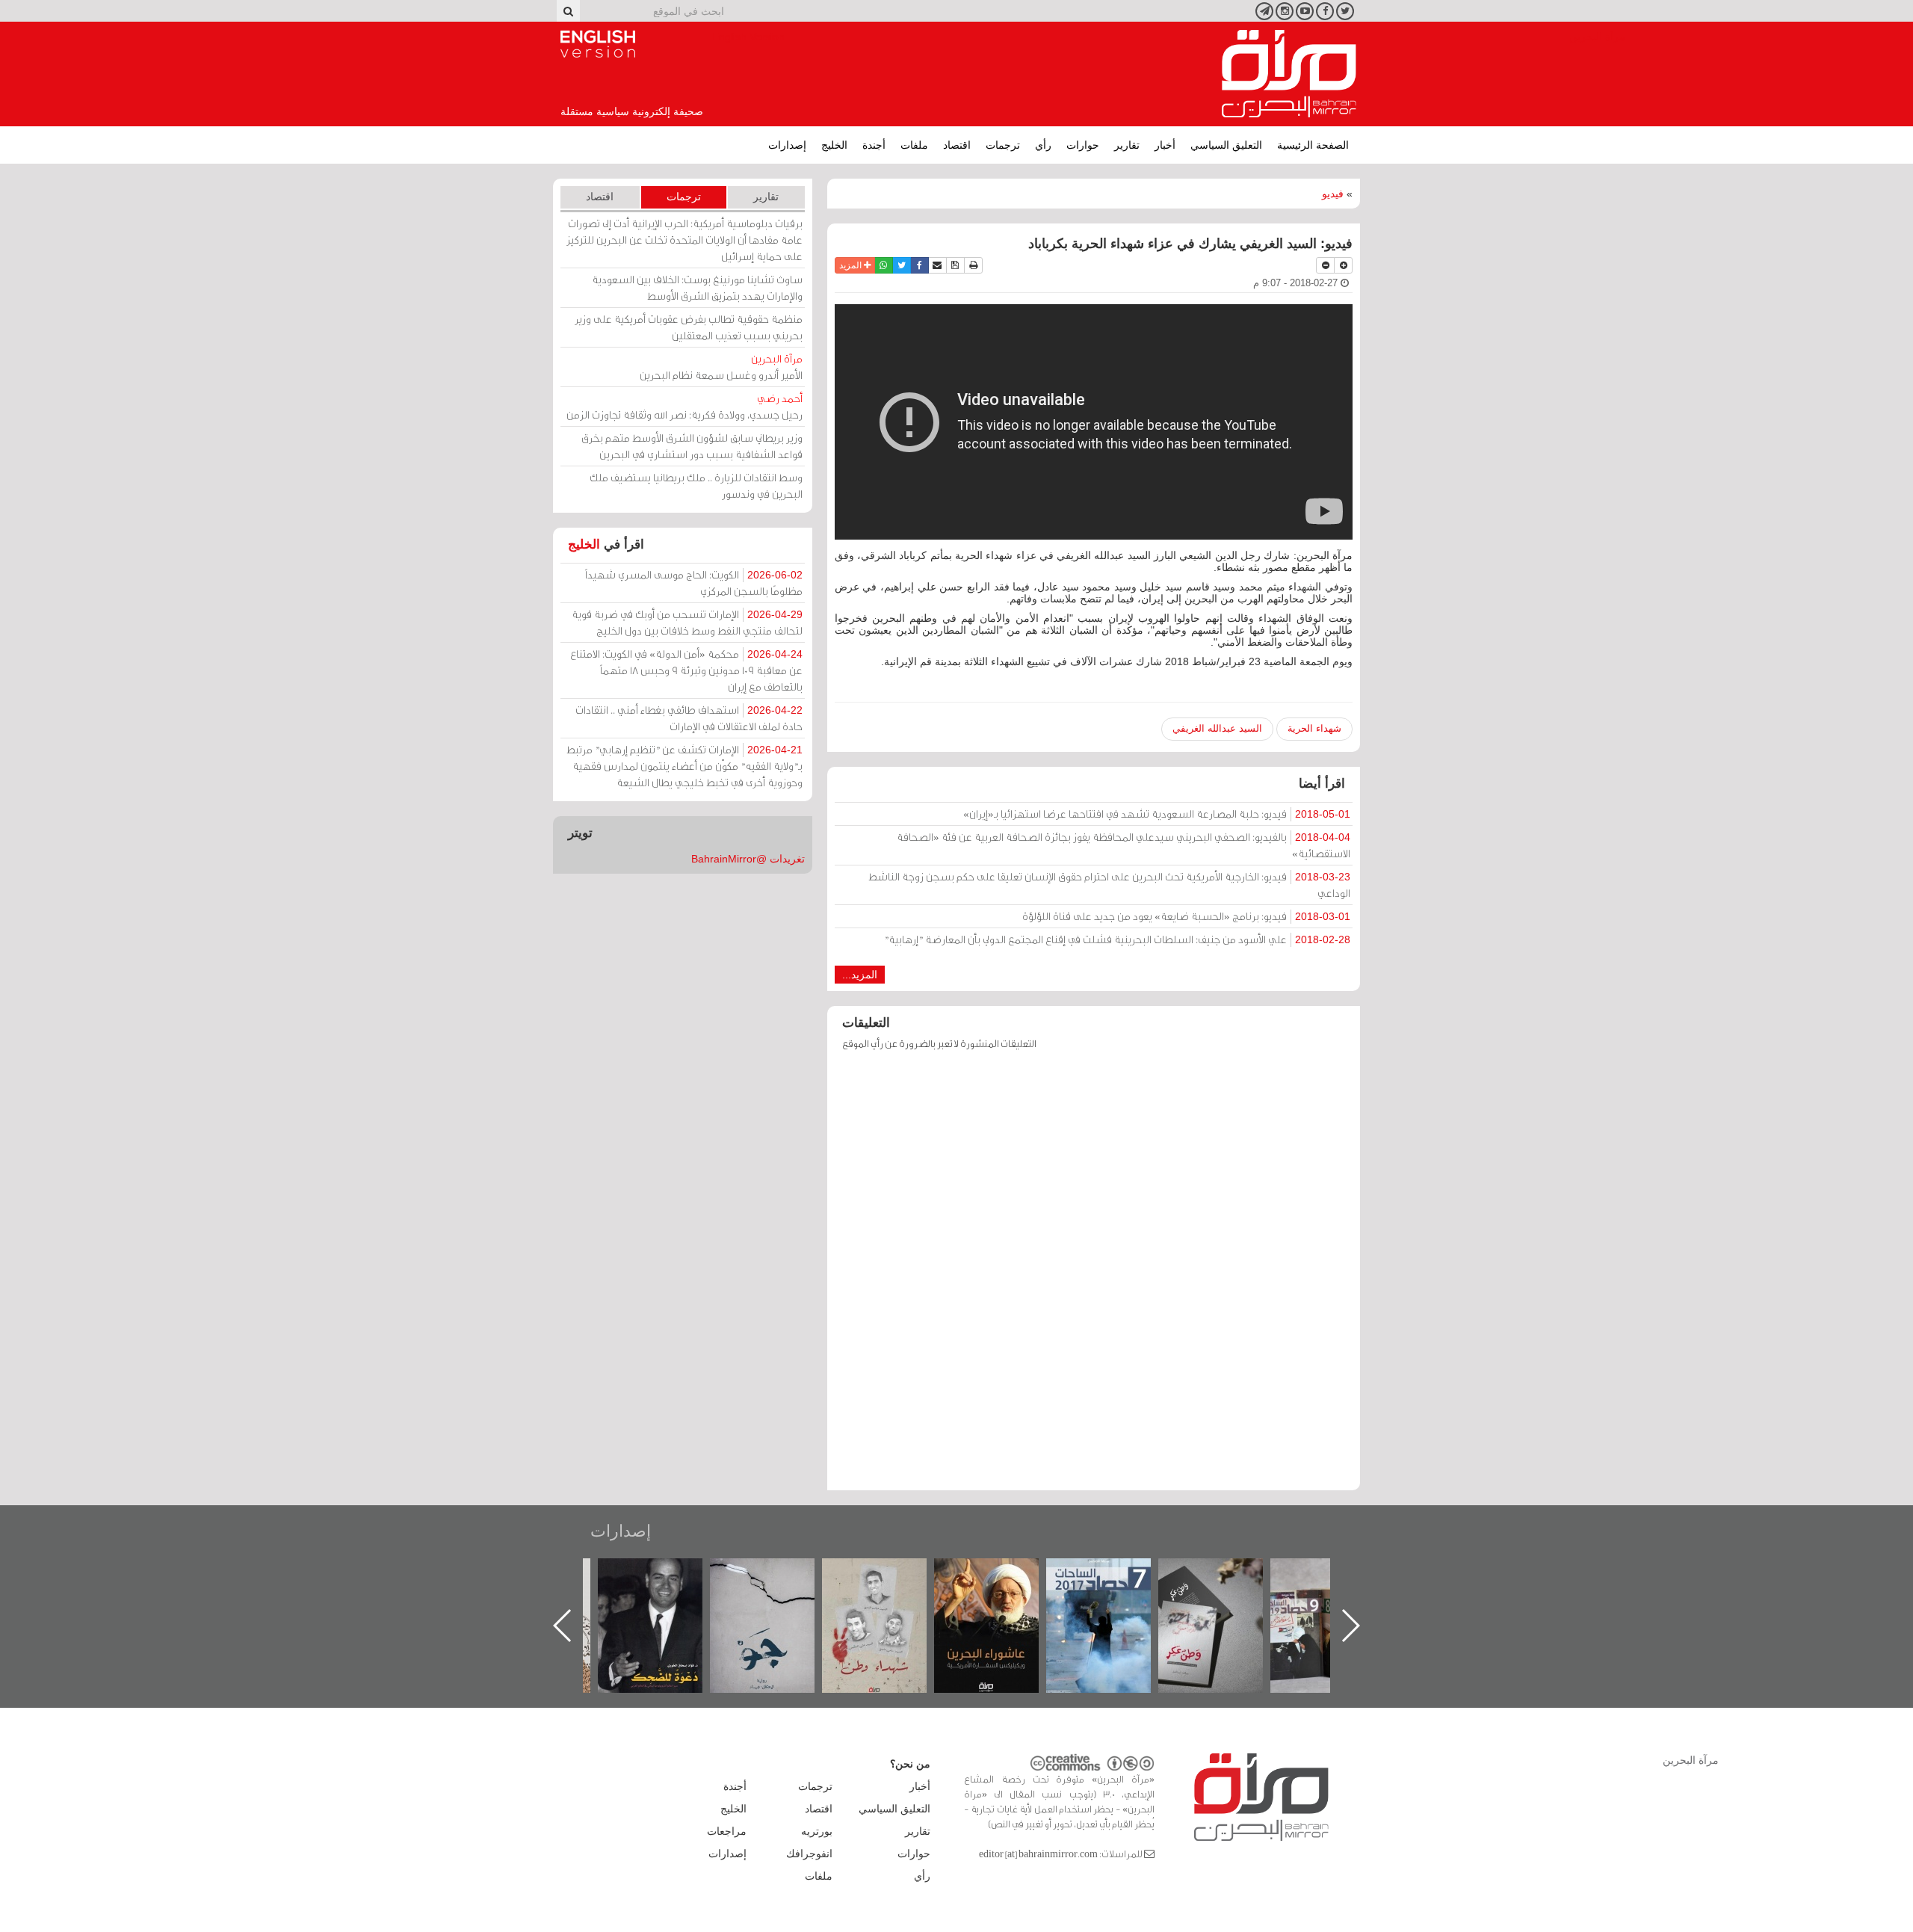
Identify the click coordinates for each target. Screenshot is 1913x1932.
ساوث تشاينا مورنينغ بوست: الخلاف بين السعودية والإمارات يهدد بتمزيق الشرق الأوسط (697, 287)
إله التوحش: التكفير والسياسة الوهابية (665, 1583)
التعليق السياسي (1226, 145)
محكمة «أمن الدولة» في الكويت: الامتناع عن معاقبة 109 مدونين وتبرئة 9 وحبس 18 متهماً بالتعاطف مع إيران (686, 670)
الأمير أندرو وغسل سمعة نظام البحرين (721, 367)
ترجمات (1003, 145)
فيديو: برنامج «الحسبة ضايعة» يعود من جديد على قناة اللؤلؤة (1186, 916)
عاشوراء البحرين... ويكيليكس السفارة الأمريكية (1114, 1592)
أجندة (874, 145)
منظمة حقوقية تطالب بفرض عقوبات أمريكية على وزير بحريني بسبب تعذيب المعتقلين (689, 327)
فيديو (1333, 194)
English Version (598, 44)
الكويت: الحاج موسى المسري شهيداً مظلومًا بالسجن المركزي (694, 583)
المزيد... (860, 975)
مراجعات (727, 1831)
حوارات (1083, 145)
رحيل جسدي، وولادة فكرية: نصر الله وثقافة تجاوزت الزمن (684, 406)
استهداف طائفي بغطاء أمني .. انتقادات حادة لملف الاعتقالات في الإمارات (689, 718)
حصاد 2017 (1226, 1574)
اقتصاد (957, 145)
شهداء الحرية (1314, 728)
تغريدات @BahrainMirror (748, 859)
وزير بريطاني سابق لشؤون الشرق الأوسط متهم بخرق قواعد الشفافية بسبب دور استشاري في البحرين (692, 446)
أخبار (1165, 145)
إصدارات (787, 145)
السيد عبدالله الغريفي (1217, 728)
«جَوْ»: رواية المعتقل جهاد (889, 1583)
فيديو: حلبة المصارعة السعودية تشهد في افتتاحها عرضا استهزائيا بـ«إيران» (1157, 814)
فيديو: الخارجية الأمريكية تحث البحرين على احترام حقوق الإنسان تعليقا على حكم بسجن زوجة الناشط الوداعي (1109, 885)
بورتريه (817, 1831)
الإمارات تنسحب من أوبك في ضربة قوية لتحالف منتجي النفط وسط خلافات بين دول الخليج (687, 622)
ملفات (914, 145)
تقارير (1127, 145)
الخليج (834, 145)
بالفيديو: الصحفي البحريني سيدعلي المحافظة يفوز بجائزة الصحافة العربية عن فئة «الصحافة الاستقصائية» (1124, 845)
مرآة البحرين (1289, 74)
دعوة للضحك (777, 1574)
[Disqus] (1094, 1277)
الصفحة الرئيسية (1313, 145)
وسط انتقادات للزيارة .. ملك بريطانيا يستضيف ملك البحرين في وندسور (696, 485)
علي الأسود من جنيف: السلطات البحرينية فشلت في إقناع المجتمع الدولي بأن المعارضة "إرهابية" (1117, 939)
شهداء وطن (1002, 1574)
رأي (1043, 145)
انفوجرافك (809, 1854)
